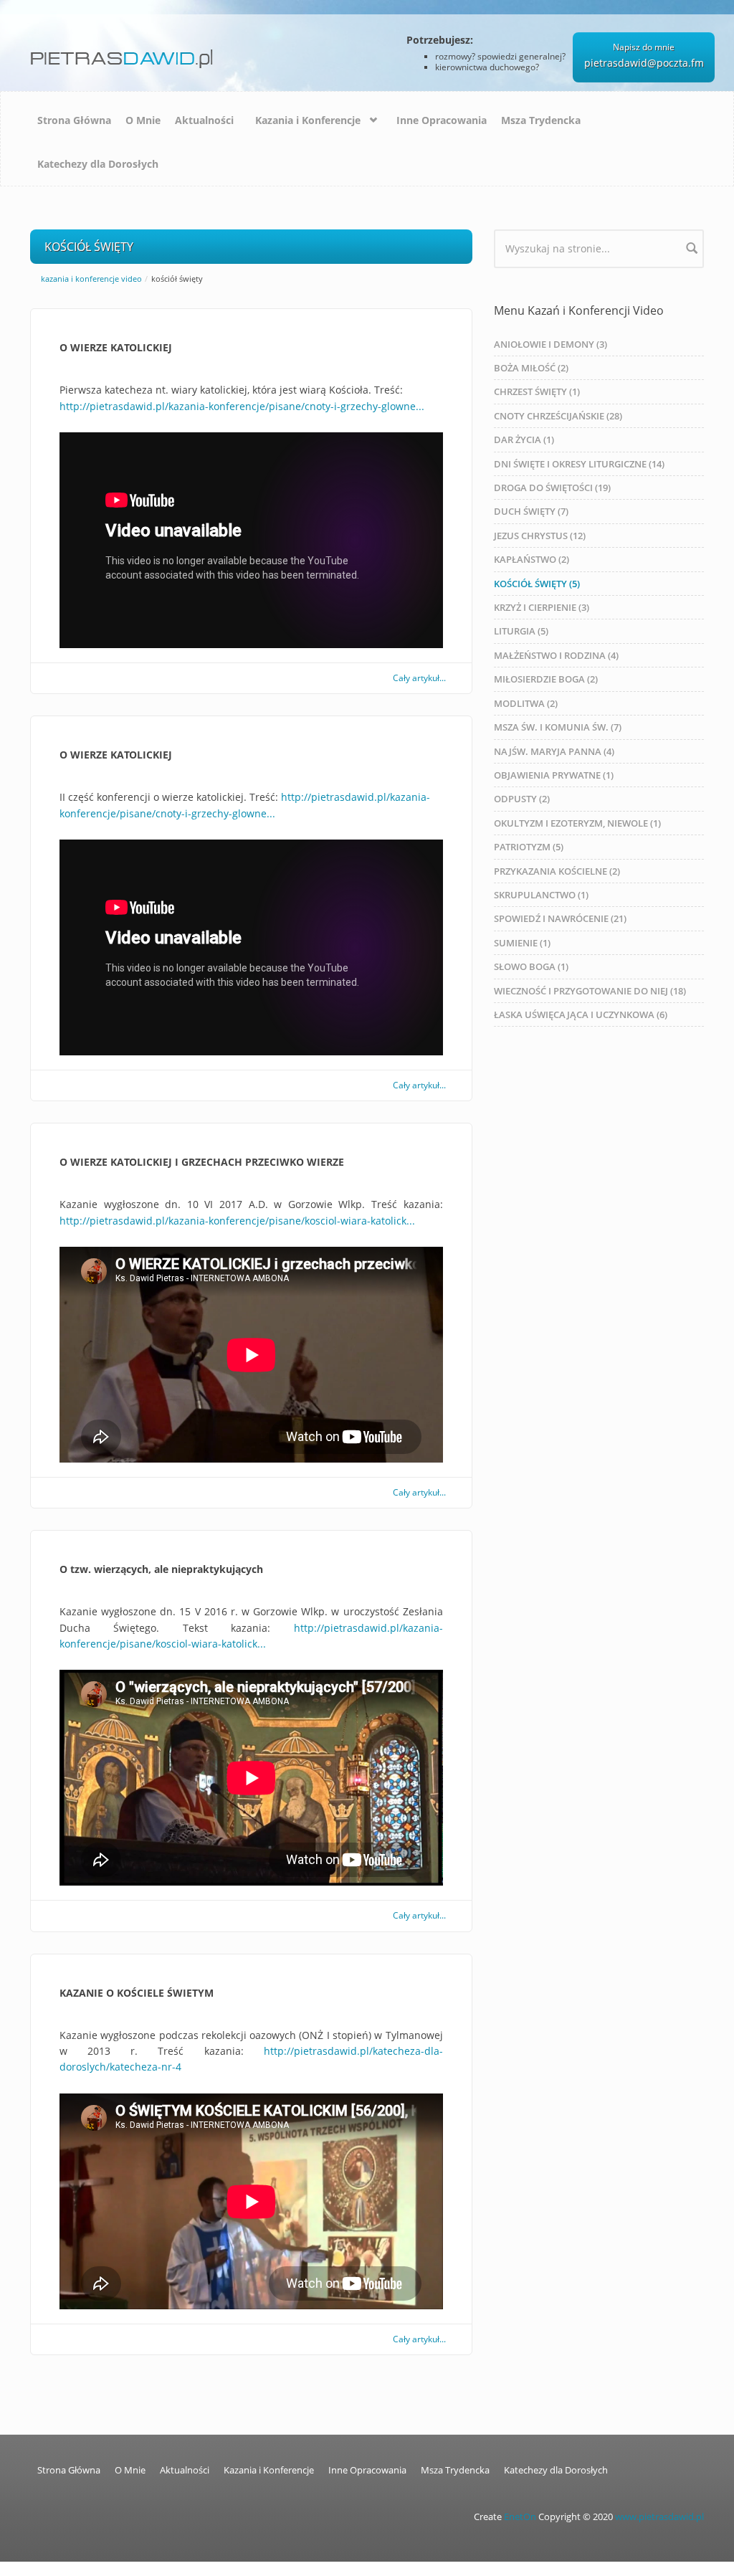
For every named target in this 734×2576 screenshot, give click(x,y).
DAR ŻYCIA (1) (524, 439)
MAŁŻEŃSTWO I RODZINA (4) (556, 655)
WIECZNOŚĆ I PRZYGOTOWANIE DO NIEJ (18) (590, 991)
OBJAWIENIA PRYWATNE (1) (554, 775)
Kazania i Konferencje (308, 120)
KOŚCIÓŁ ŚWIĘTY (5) (537, 584)
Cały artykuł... (419, 678)
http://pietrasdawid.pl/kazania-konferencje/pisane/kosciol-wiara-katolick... (237, 1221)
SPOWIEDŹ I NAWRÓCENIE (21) (560, 918)
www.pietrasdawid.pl (659, 2517)
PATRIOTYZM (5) (529, 847)
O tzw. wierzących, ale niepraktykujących (161, 1569)
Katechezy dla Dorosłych (98, 164)
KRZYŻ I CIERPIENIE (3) (542, 607)
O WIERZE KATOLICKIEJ (116, 347)
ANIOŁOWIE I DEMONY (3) (550, 344)
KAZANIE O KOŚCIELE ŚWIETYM (137, 1993)
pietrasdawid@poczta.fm (644, 63)
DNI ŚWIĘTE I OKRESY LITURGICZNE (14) (579, 464)
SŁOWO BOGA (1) (531, 966)
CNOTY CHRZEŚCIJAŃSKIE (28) (558, 416)
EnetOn (520, 2517)
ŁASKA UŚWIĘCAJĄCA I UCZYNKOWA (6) (581, 1014)
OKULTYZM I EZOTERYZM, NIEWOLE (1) (577, 823)
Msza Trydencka (541, 120)
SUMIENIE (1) (522, 943)
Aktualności (204, 120)
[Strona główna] (124, 53)
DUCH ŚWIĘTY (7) (531, 511)
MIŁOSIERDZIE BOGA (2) (546, 679)
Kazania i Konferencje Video (91, 279)
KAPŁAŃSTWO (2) (532, 559)
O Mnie (143, 120)
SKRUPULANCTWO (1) (541, 895)
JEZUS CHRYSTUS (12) (540, 536)
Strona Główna (74, 120)
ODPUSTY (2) (522, 799)
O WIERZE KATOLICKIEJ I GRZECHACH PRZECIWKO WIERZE (202, 1162)
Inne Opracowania (442, 120)
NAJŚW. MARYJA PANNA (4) (554, 751)
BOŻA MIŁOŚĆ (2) (531, 368)
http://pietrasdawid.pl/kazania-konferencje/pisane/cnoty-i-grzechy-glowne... (242, 406)
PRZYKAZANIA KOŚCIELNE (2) (557, 871)
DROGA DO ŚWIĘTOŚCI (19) (552, 488)
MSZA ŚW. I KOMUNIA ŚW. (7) (558, 727)
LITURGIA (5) (521, 631)
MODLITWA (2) (526, 703)
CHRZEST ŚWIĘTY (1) (537, 391)
